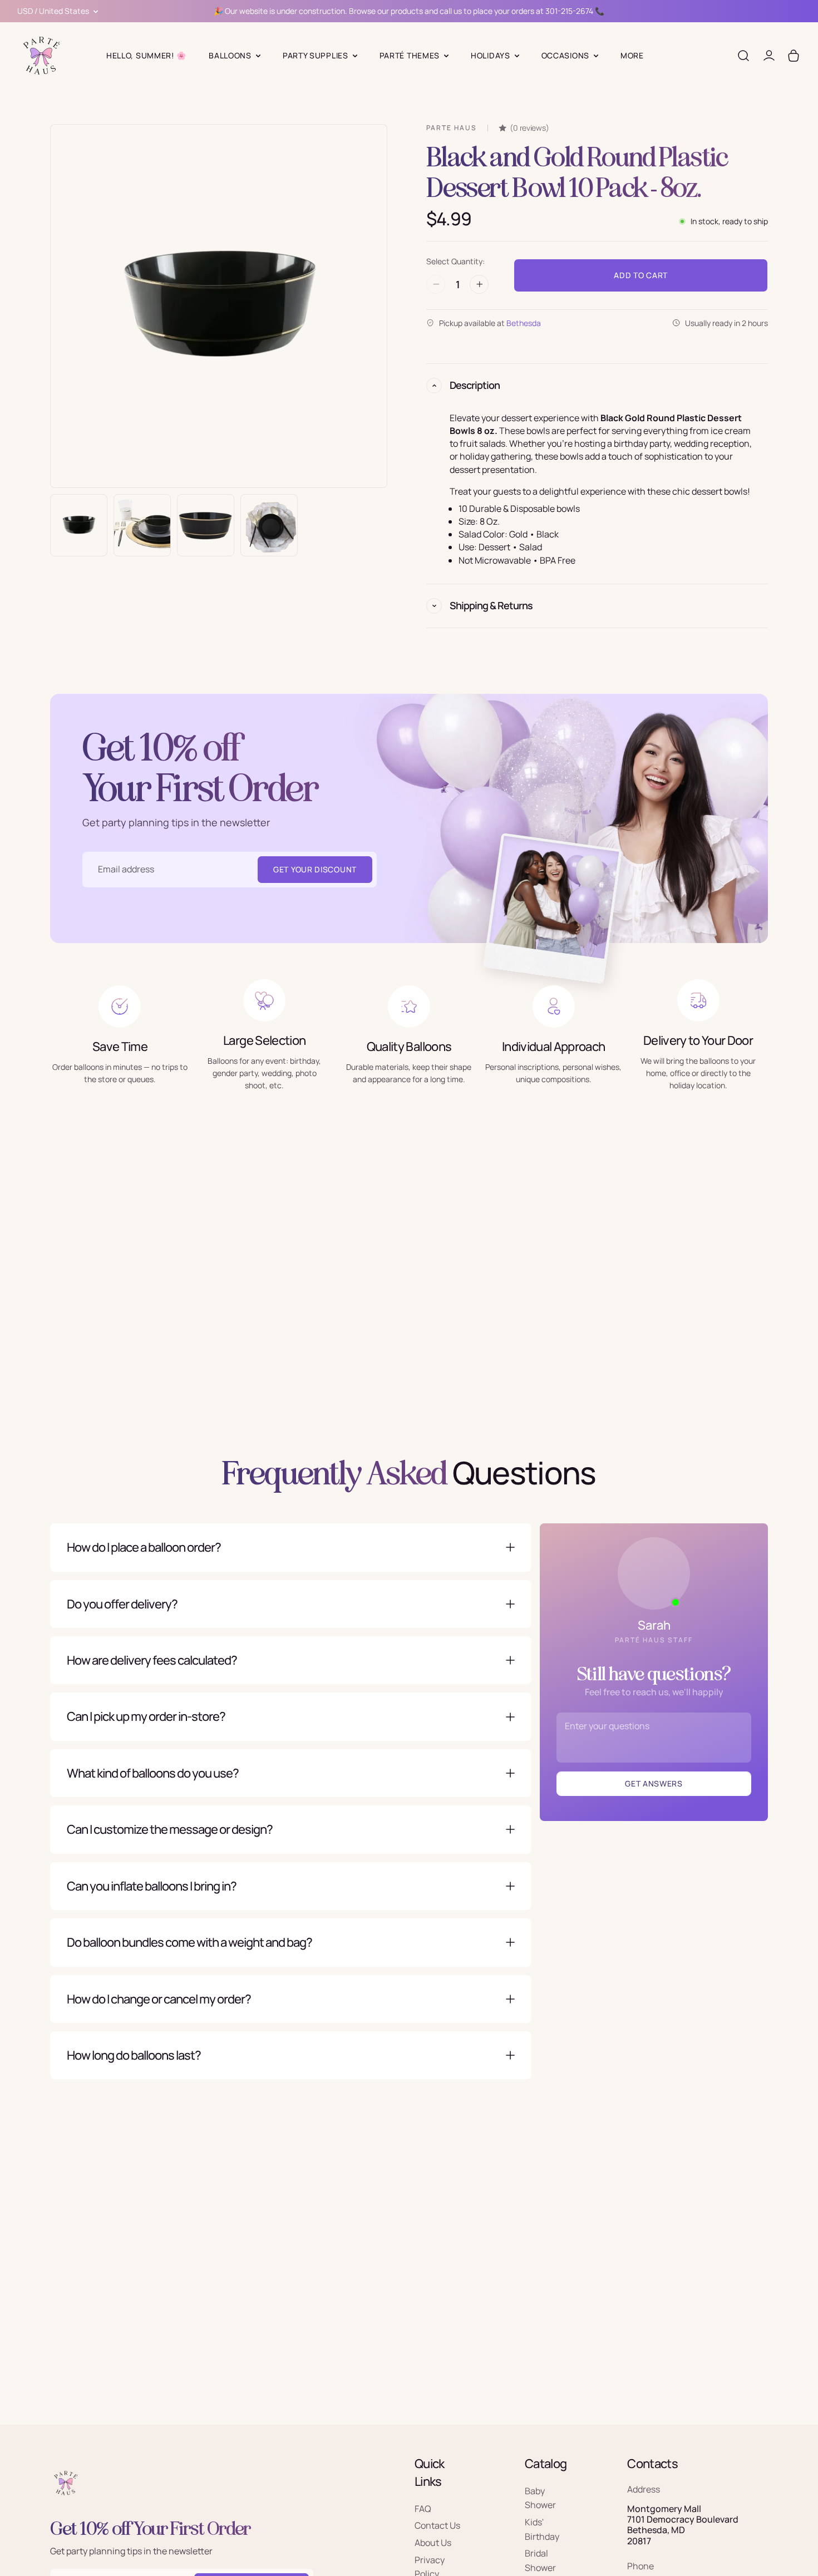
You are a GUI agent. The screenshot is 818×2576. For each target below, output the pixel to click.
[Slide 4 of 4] (269, 525)
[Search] (743, 56)
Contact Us (437, 2525)
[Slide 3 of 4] (206, 525)
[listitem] (632, 56)
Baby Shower (540, 2498)
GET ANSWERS (654, 1783)
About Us (433, 2543)
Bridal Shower (540, 2560)
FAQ (423, 2508)
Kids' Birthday (542, 2529)
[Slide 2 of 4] (142, 525)
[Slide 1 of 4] (79, 525)
